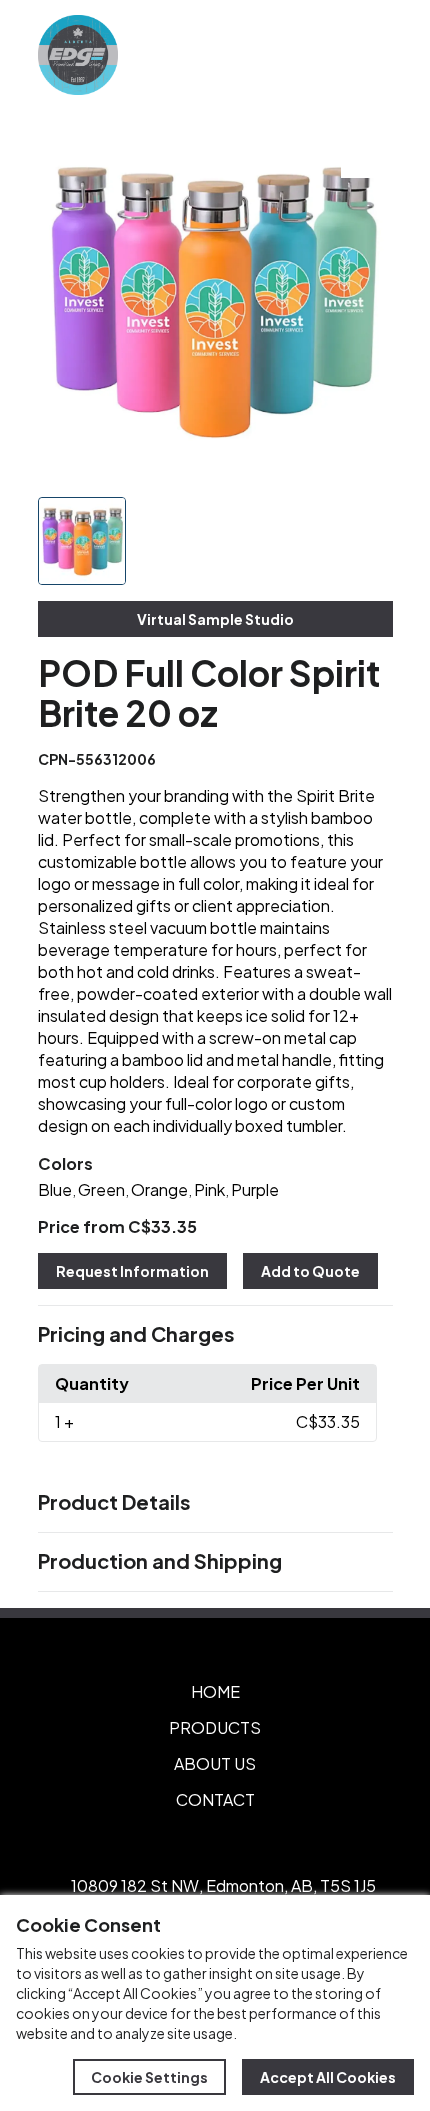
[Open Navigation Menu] (370, 55)
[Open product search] (328, 55)
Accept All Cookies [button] (328, 2077)
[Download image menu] (367, 152)
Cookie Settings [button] (149, 2077)
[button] (215, 1335)
